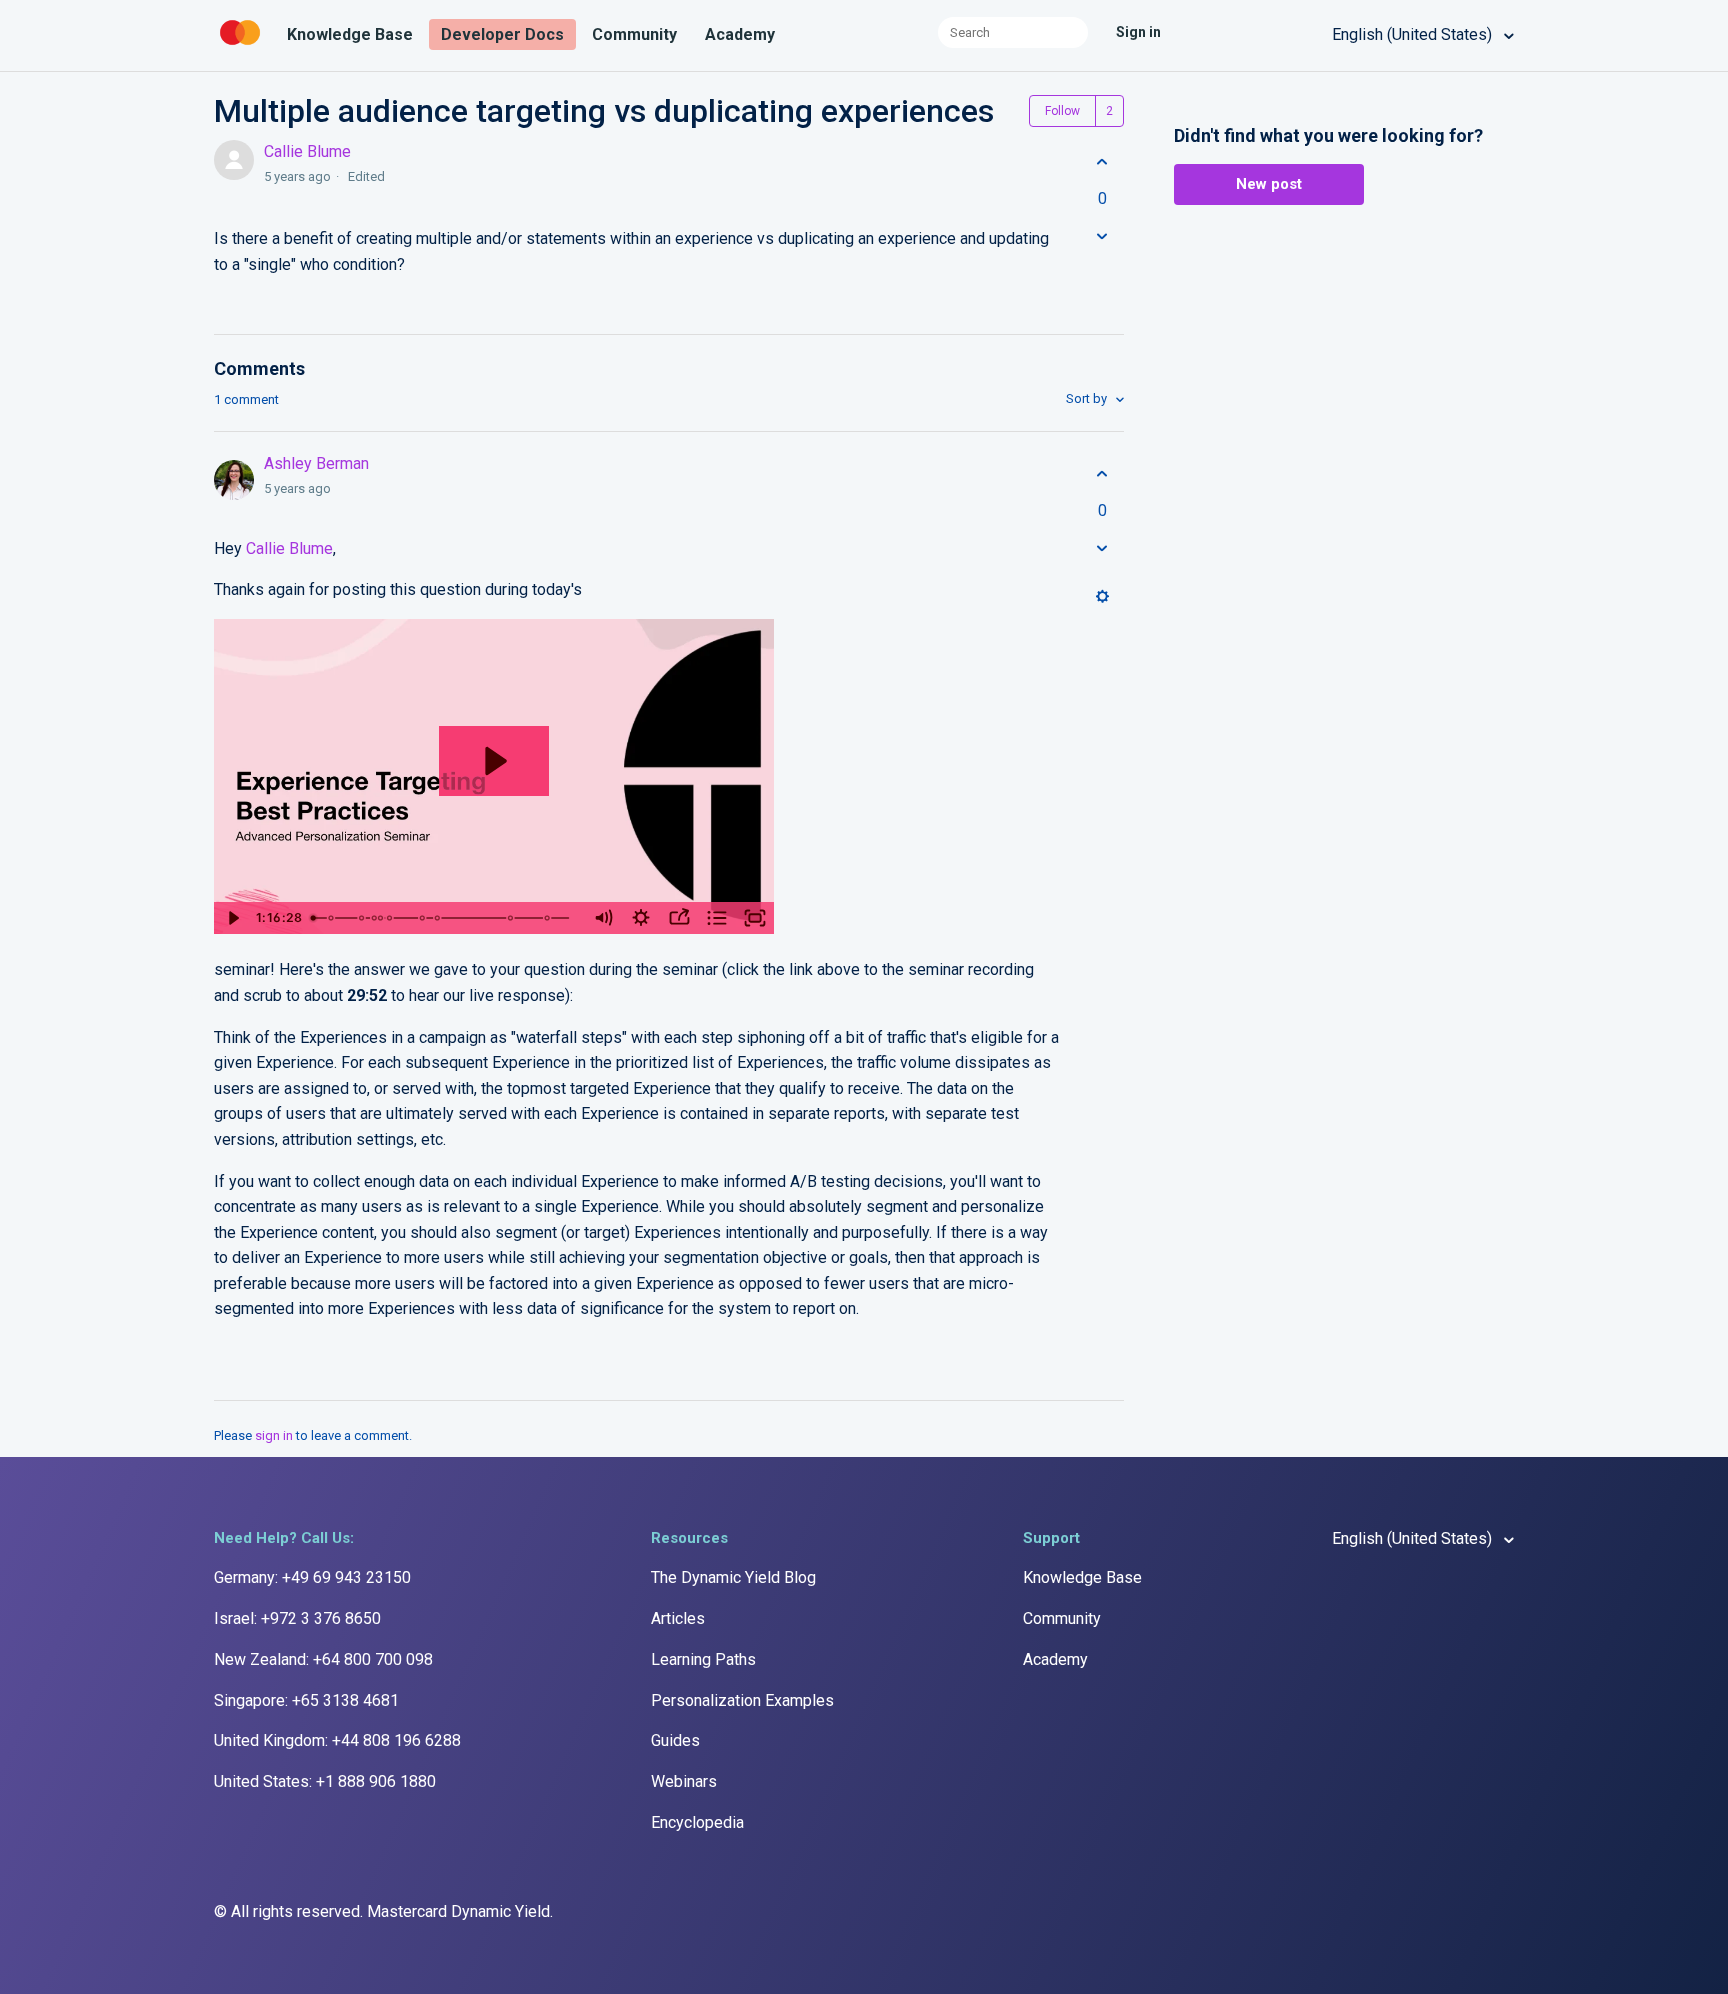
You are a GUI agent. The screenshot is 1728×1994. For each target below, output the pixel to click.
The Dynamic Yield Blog (733, 1577)
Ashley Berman (316, 463)
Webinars (684, 1781)
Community (634, 34)
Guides (675, 1740)
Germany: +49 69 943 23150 (312, 1577)
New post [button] (1269, 184)
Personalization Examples (742, 1700)
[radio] (1102, 162)
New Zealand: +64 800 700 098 (323, 1659)
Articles (678, 1618)
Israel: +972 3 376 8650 (297, 1618)
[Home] (242, 45)
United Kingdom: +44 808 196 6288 (337, 1740)
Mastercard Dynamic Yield (458, 1911)
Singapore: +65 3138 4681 (306, 1700)
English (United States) (1414, 34)
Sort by (1088, 398)
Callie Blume (307, 151)
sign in (274, 1435)
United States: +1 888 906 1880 (325, 1781)
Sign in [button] (1138, 32)
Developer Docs (502, 34)
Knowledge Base (350, 34)
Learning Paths (703, 1659)
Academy (740, 34)
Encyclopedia (697, 1822)
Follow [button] (1062, 111)
